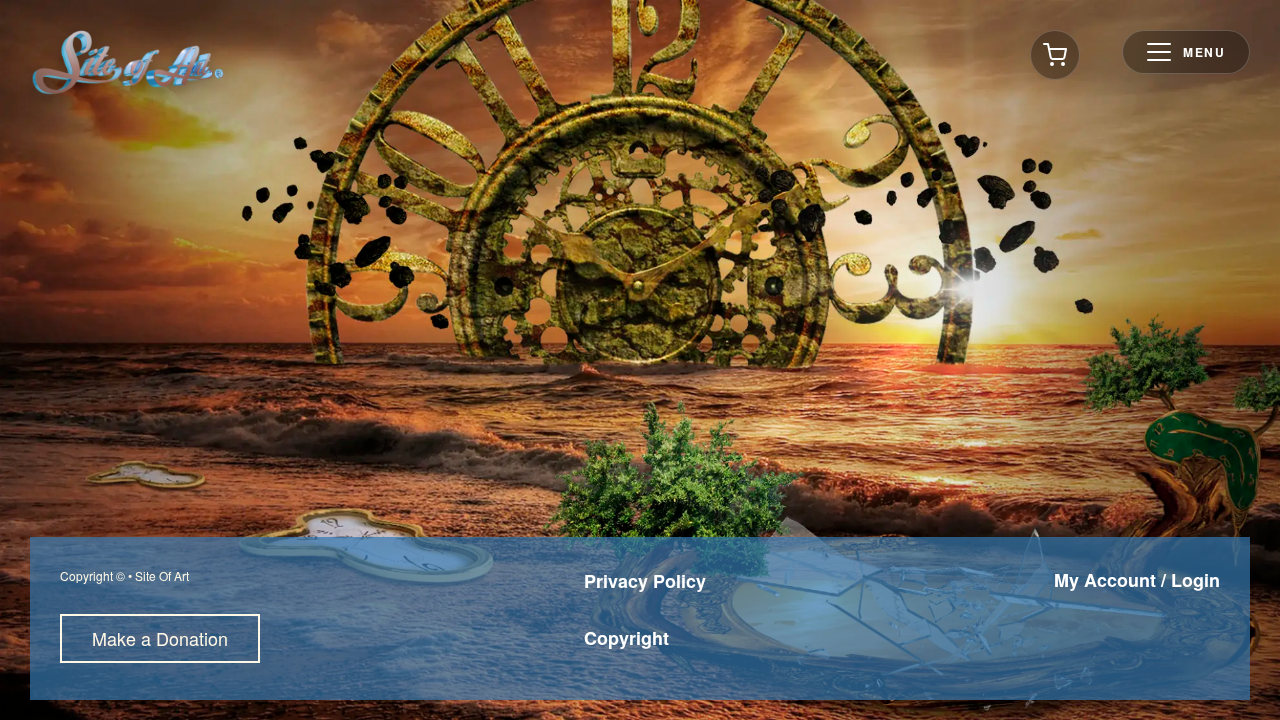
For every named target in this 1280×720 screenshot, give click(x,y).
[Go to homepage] (128, 62)
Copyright (626, 638)
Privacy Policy (645, 581)
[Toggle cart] (1055, 55)
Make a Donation (160, 638)
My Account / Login (1137, 580)
